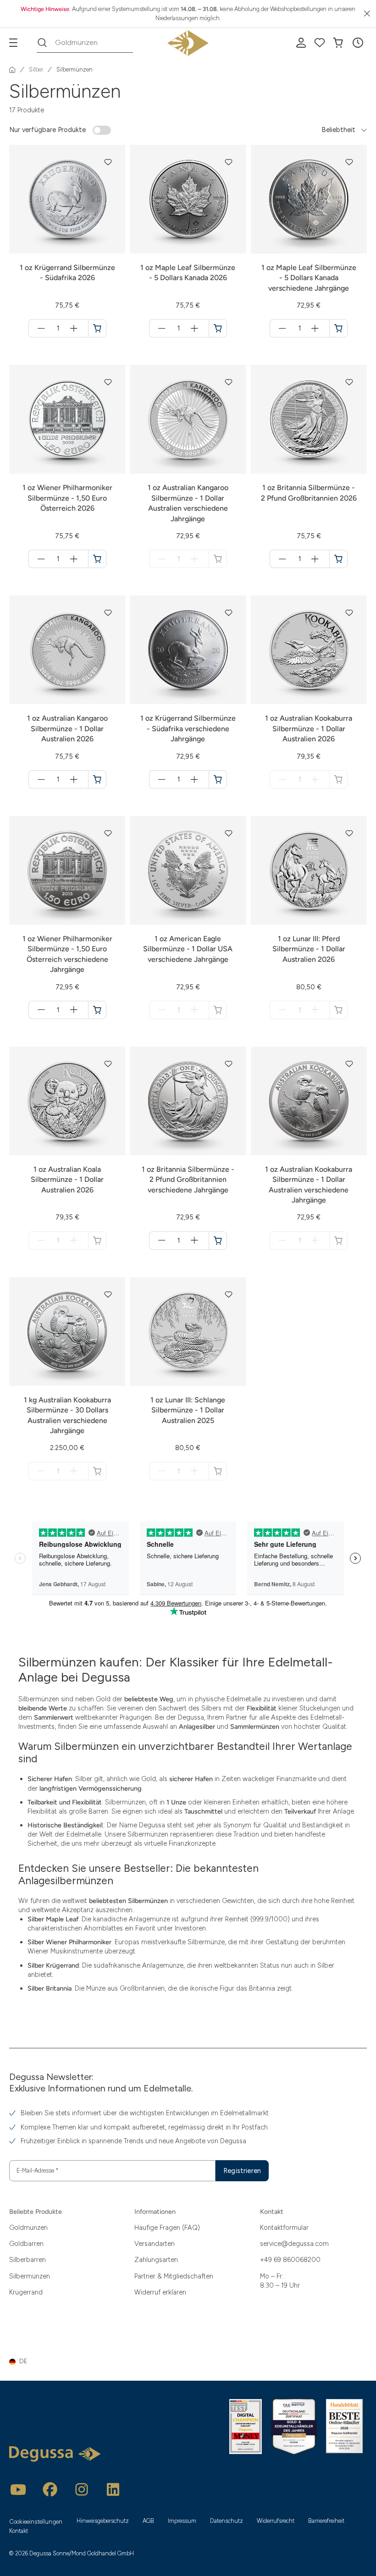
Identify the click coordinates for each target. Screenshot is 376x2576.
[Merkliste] (320, 43)
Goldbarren (26, 2244)
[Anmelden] (301, 43)
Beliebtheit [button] (338, 130)
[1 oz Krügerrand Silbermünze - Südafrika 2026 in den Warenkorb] (97, 328)
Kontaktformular (284, 2228)
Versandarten (155, 2244)
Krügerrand (26, 2292)
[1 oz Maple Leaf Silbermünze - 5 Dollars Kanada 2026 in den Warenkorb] (218, 328)
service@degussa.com (294, 2244)
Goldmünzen (28, 2228)
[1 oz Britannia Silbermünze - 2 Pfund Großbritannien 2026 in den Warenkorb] (338, 559)
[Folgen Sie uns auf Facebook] (50, 2489)
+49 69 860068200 (290, 2260)
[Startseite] (12, 70)
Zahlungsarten (156, 2260)
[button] (358, 43)
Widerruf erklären (160, 2292)
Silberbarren (28, 2260)
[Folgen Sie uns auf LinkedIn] (113, 2489)
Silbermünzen (30, 2276)
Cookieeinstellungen (36, 2522)
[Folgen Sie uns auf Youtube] (18, 2489)
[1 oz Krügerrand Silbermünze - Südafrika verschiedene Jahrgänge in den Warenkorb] (218, 779)
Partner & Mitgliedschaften (174, 2276)
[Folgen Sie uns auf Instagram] (82, 2489)
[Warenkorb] (338, 43)
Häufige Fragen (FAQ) (167, 2228)
